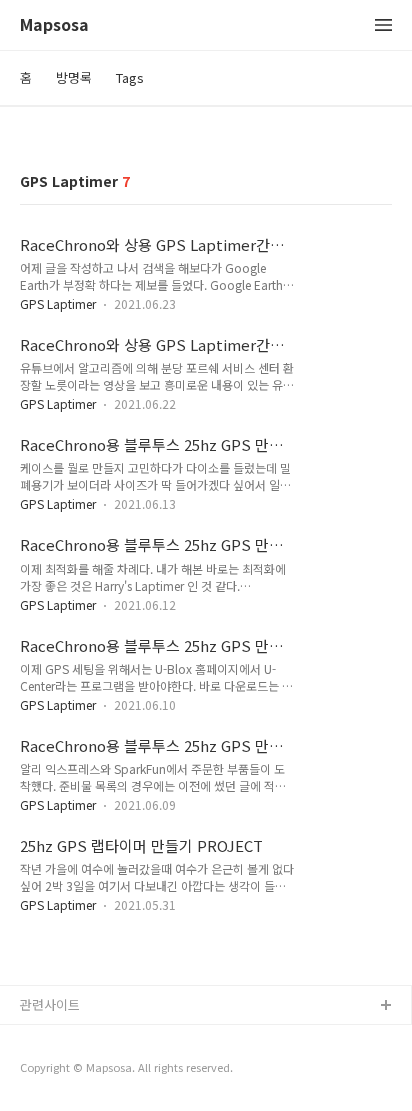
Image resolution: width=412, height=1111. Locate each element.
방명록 (74, 77)
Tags (130, 77)
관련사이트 (50, 1004)
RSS (33, 1038)
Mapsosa (54, 25)
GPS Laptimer (58, 303)
